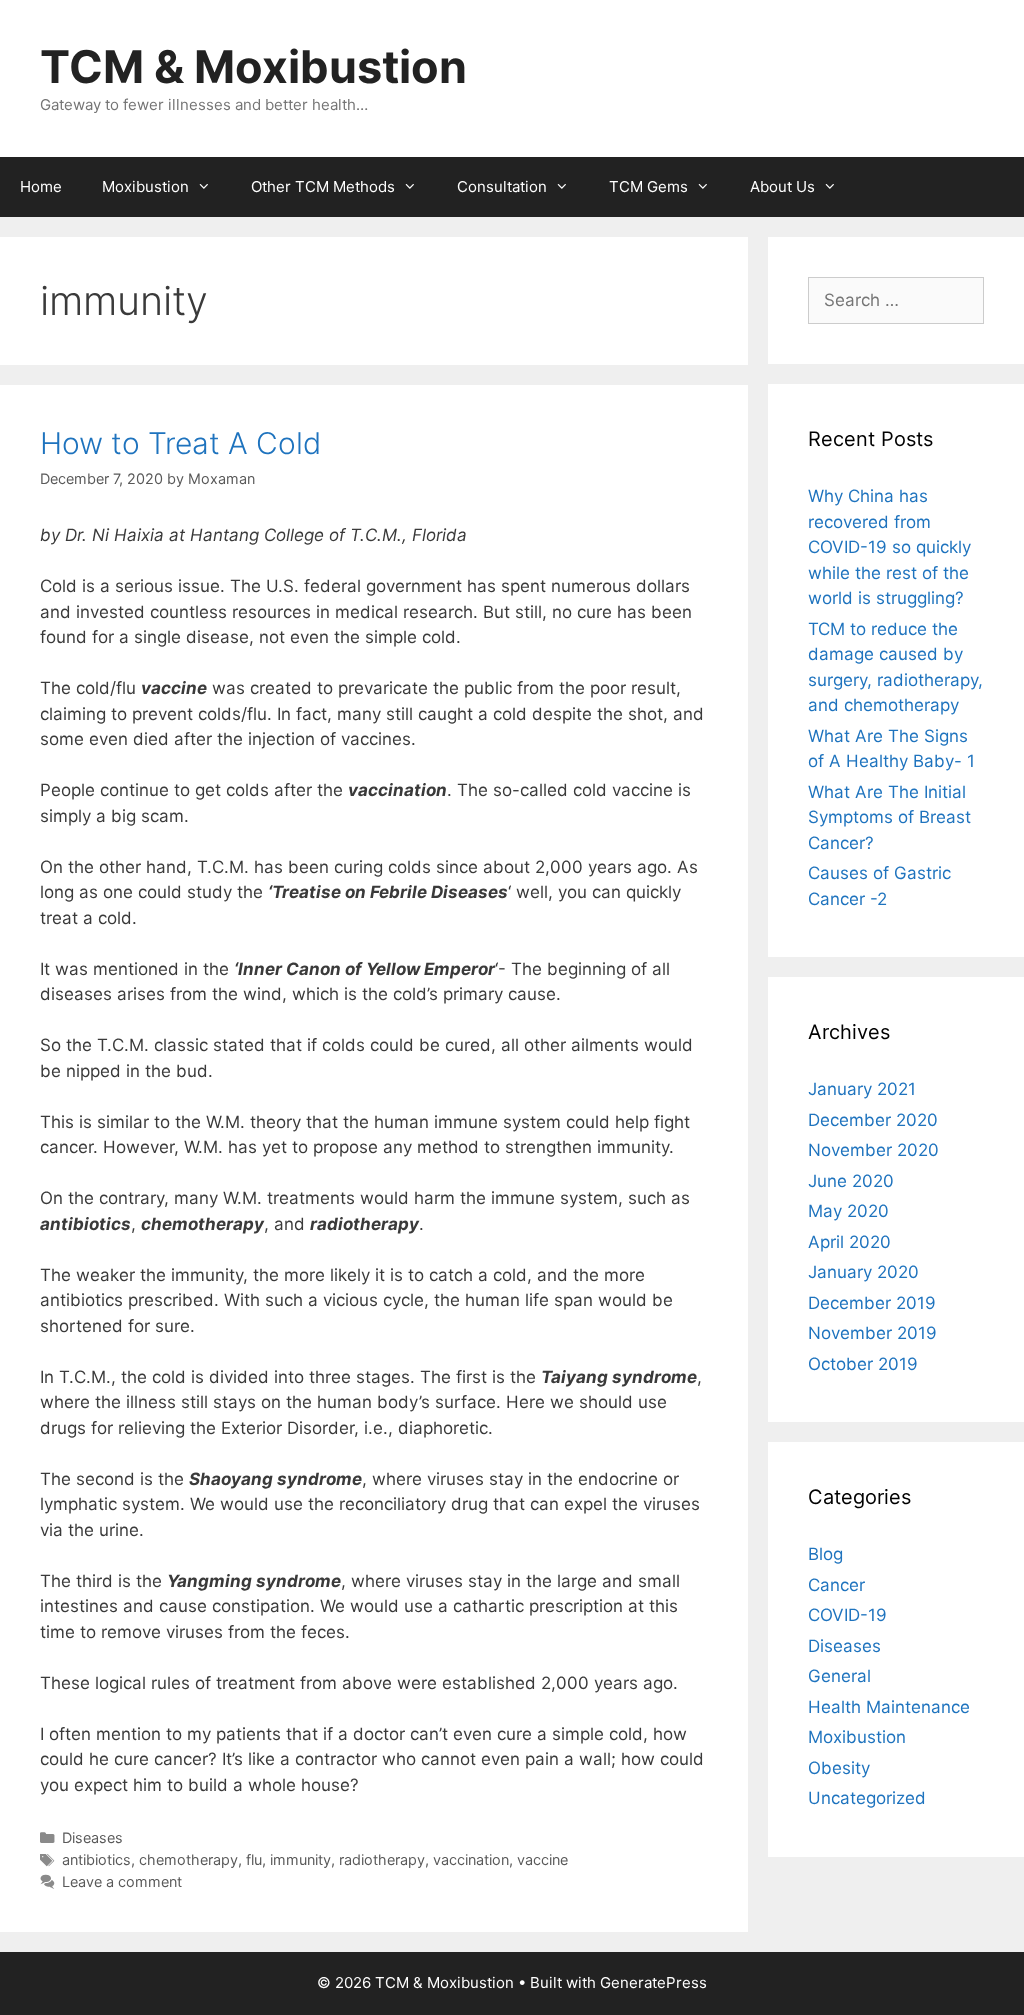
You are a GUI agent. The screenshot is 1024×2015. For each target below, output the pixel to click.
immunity (300, 1859)
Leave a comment (122, 1881)
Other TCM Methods (323, 186)
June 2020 (851, 1181)
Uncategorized (867, 1798)
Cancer (836, 1585)
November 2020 (873, 1150)
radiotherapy (382, 1859)
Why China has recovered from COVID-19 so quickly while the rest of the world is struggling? (889, 547)
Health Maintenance (889, 1707)
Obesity (839, 1768)
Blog (825, 1554)
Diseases (92, 1837)
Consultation (502, 186)
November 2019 (872, 1333)
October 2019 (863, 1364)
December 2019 (872, 1303)
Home (41, 186)
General (839, 1676)
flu (254, 1859)
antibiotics (96, 1859)
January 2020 (863, 1272)
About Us (782, 186)
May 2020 (848, 1211)
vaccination (471, 1859)
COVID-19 (847, 1615)
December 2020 (873, 1120)
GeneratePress (653, 1982)
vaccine (542, 1859)
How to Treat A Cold (180, 443)
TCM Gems (648, 186)
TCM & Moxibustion (253, 66)
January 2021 (862, 1089)
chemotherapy (188, 1859)
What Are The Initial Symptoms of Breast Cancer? (889, 817)
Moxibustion (145, 186)
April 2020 (849, 1242)
